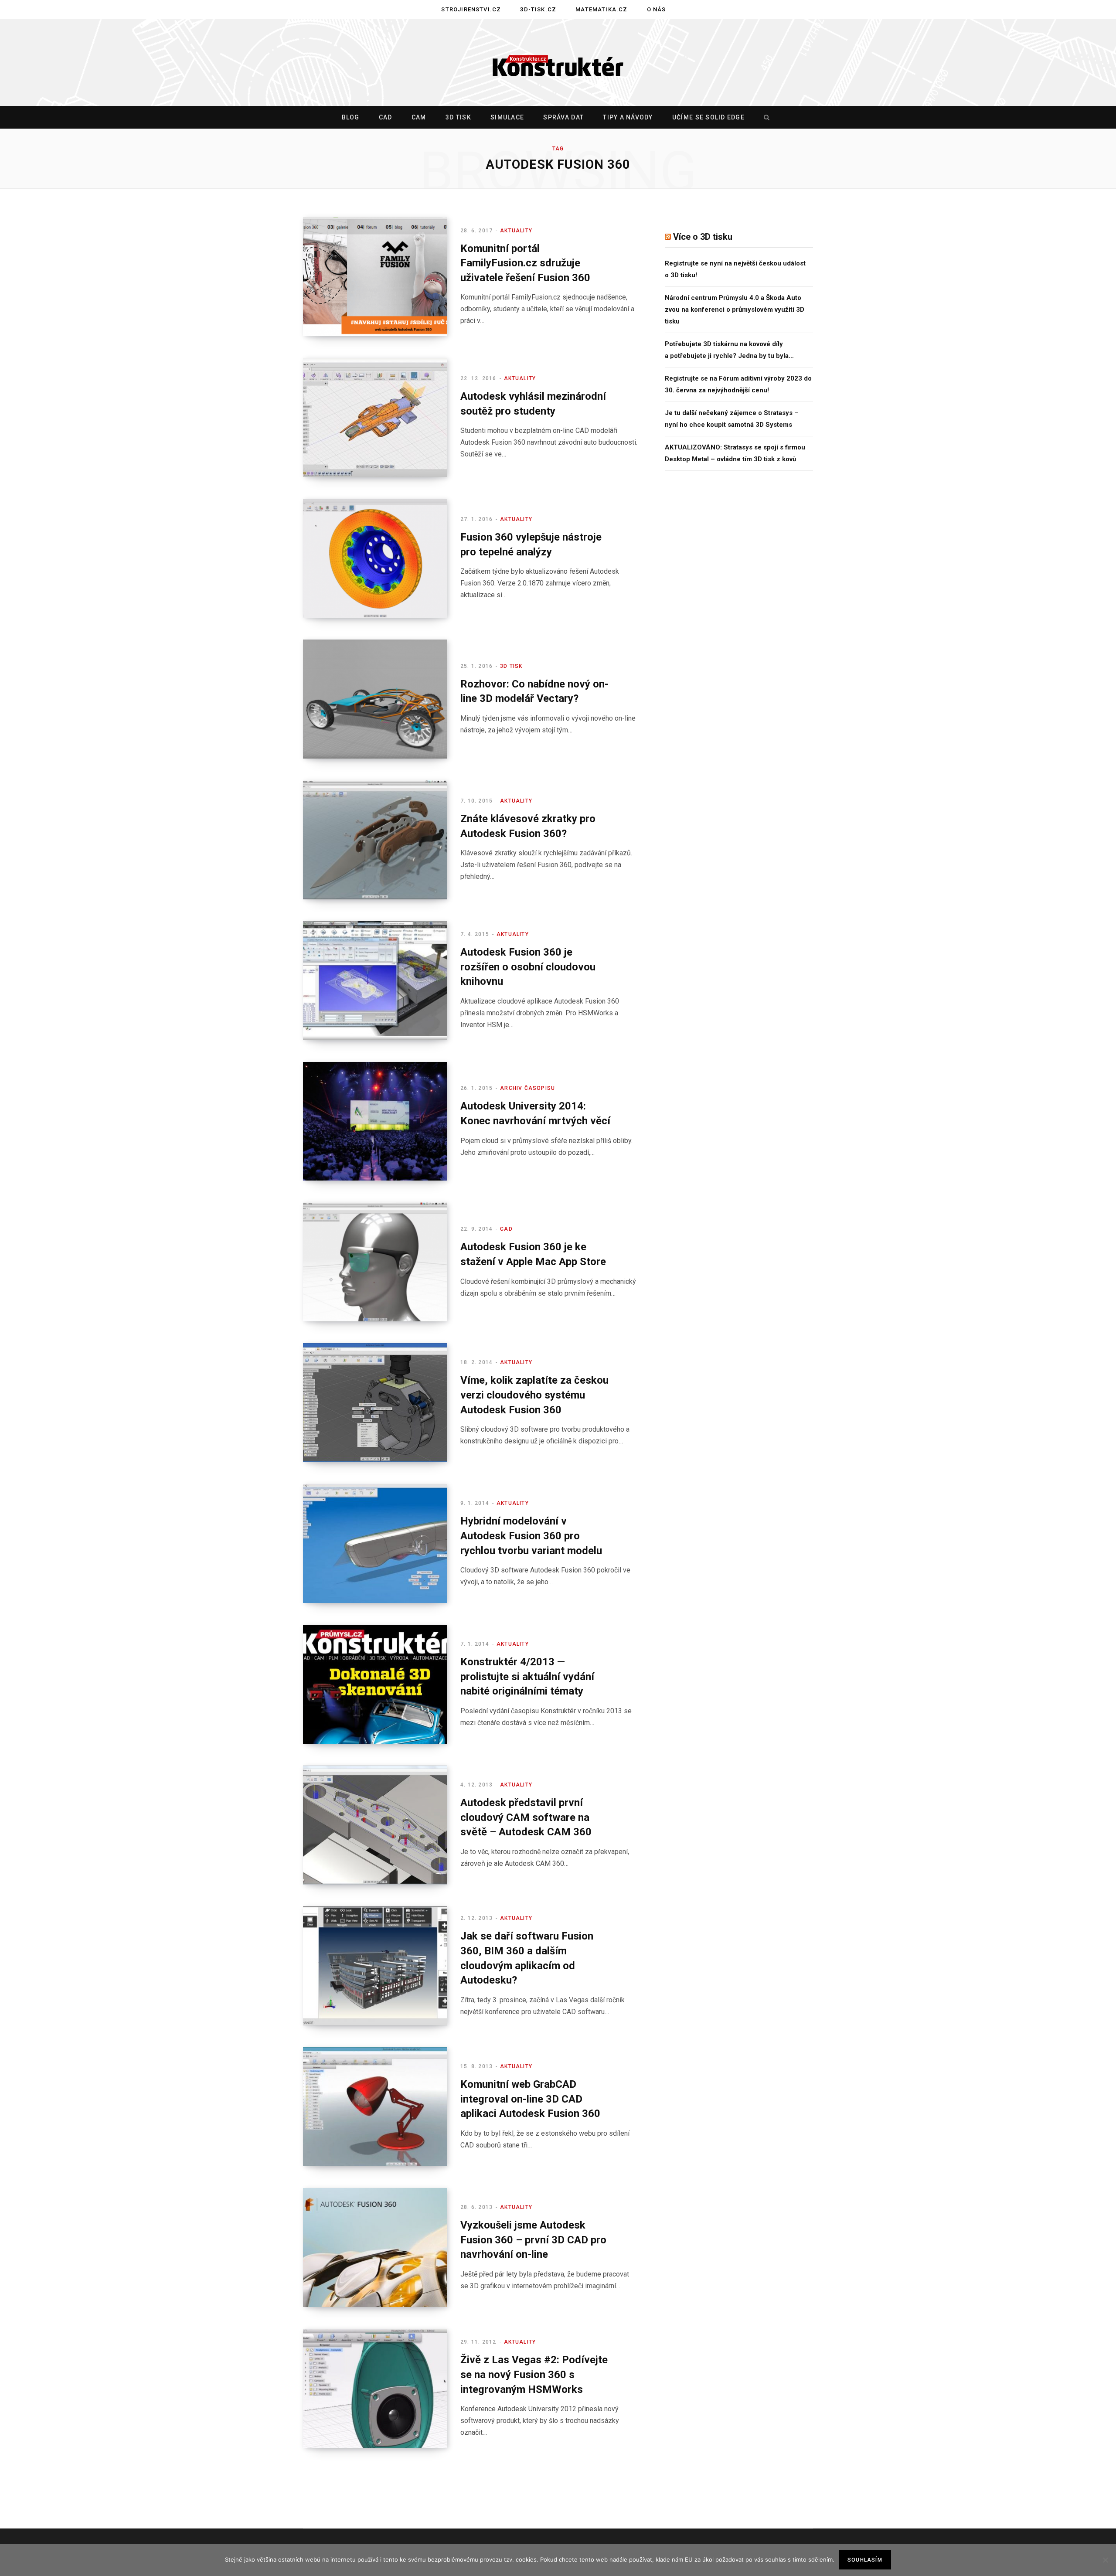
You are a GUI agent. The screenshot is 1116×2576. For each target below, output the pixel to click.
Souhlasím (865, 2560)
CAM (419, 117)
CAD (386, 117)
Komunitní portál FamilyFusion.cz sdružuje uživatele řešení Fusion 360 (525, 263)
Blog (351, 117)
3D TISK (511, 666)
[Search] (765, 117)
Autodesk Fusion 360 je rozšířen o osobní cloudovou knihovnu (528, 967)
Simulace (507, 117)
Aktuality (516, 231)
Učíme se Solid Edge (708, 117)
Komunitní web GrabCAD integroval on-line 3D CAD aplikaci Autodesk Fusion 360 (530, 2099)
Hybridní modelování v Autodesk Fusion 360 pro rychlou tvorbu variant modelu (531, 1536)
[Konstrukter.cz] (558, 63)
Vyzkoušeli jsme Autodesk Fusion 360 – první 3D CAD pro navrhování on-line (533, 2240)
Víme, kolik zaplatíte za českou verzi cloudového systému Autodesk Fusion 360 (534, 1395)
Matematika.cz (601, 9)
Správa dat (563, 117)
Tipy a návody (628, 117)
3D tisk (458, 117)
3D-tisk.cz (538, 9)
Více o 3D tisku (703, 237)
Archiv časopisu (527, 1088)
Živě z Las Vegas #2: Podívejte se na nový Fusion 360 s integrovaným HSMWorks (534, 2374)
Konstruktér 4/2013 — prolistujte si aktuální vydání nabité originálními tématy (527, 1676)
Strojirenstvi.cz (471, 9)
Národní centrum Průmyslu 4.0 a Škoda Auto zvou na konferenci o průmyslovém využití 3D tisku (735, 310)
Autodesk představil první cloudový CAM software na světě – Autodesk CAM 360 (526, 1817)
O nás (657, 9)
